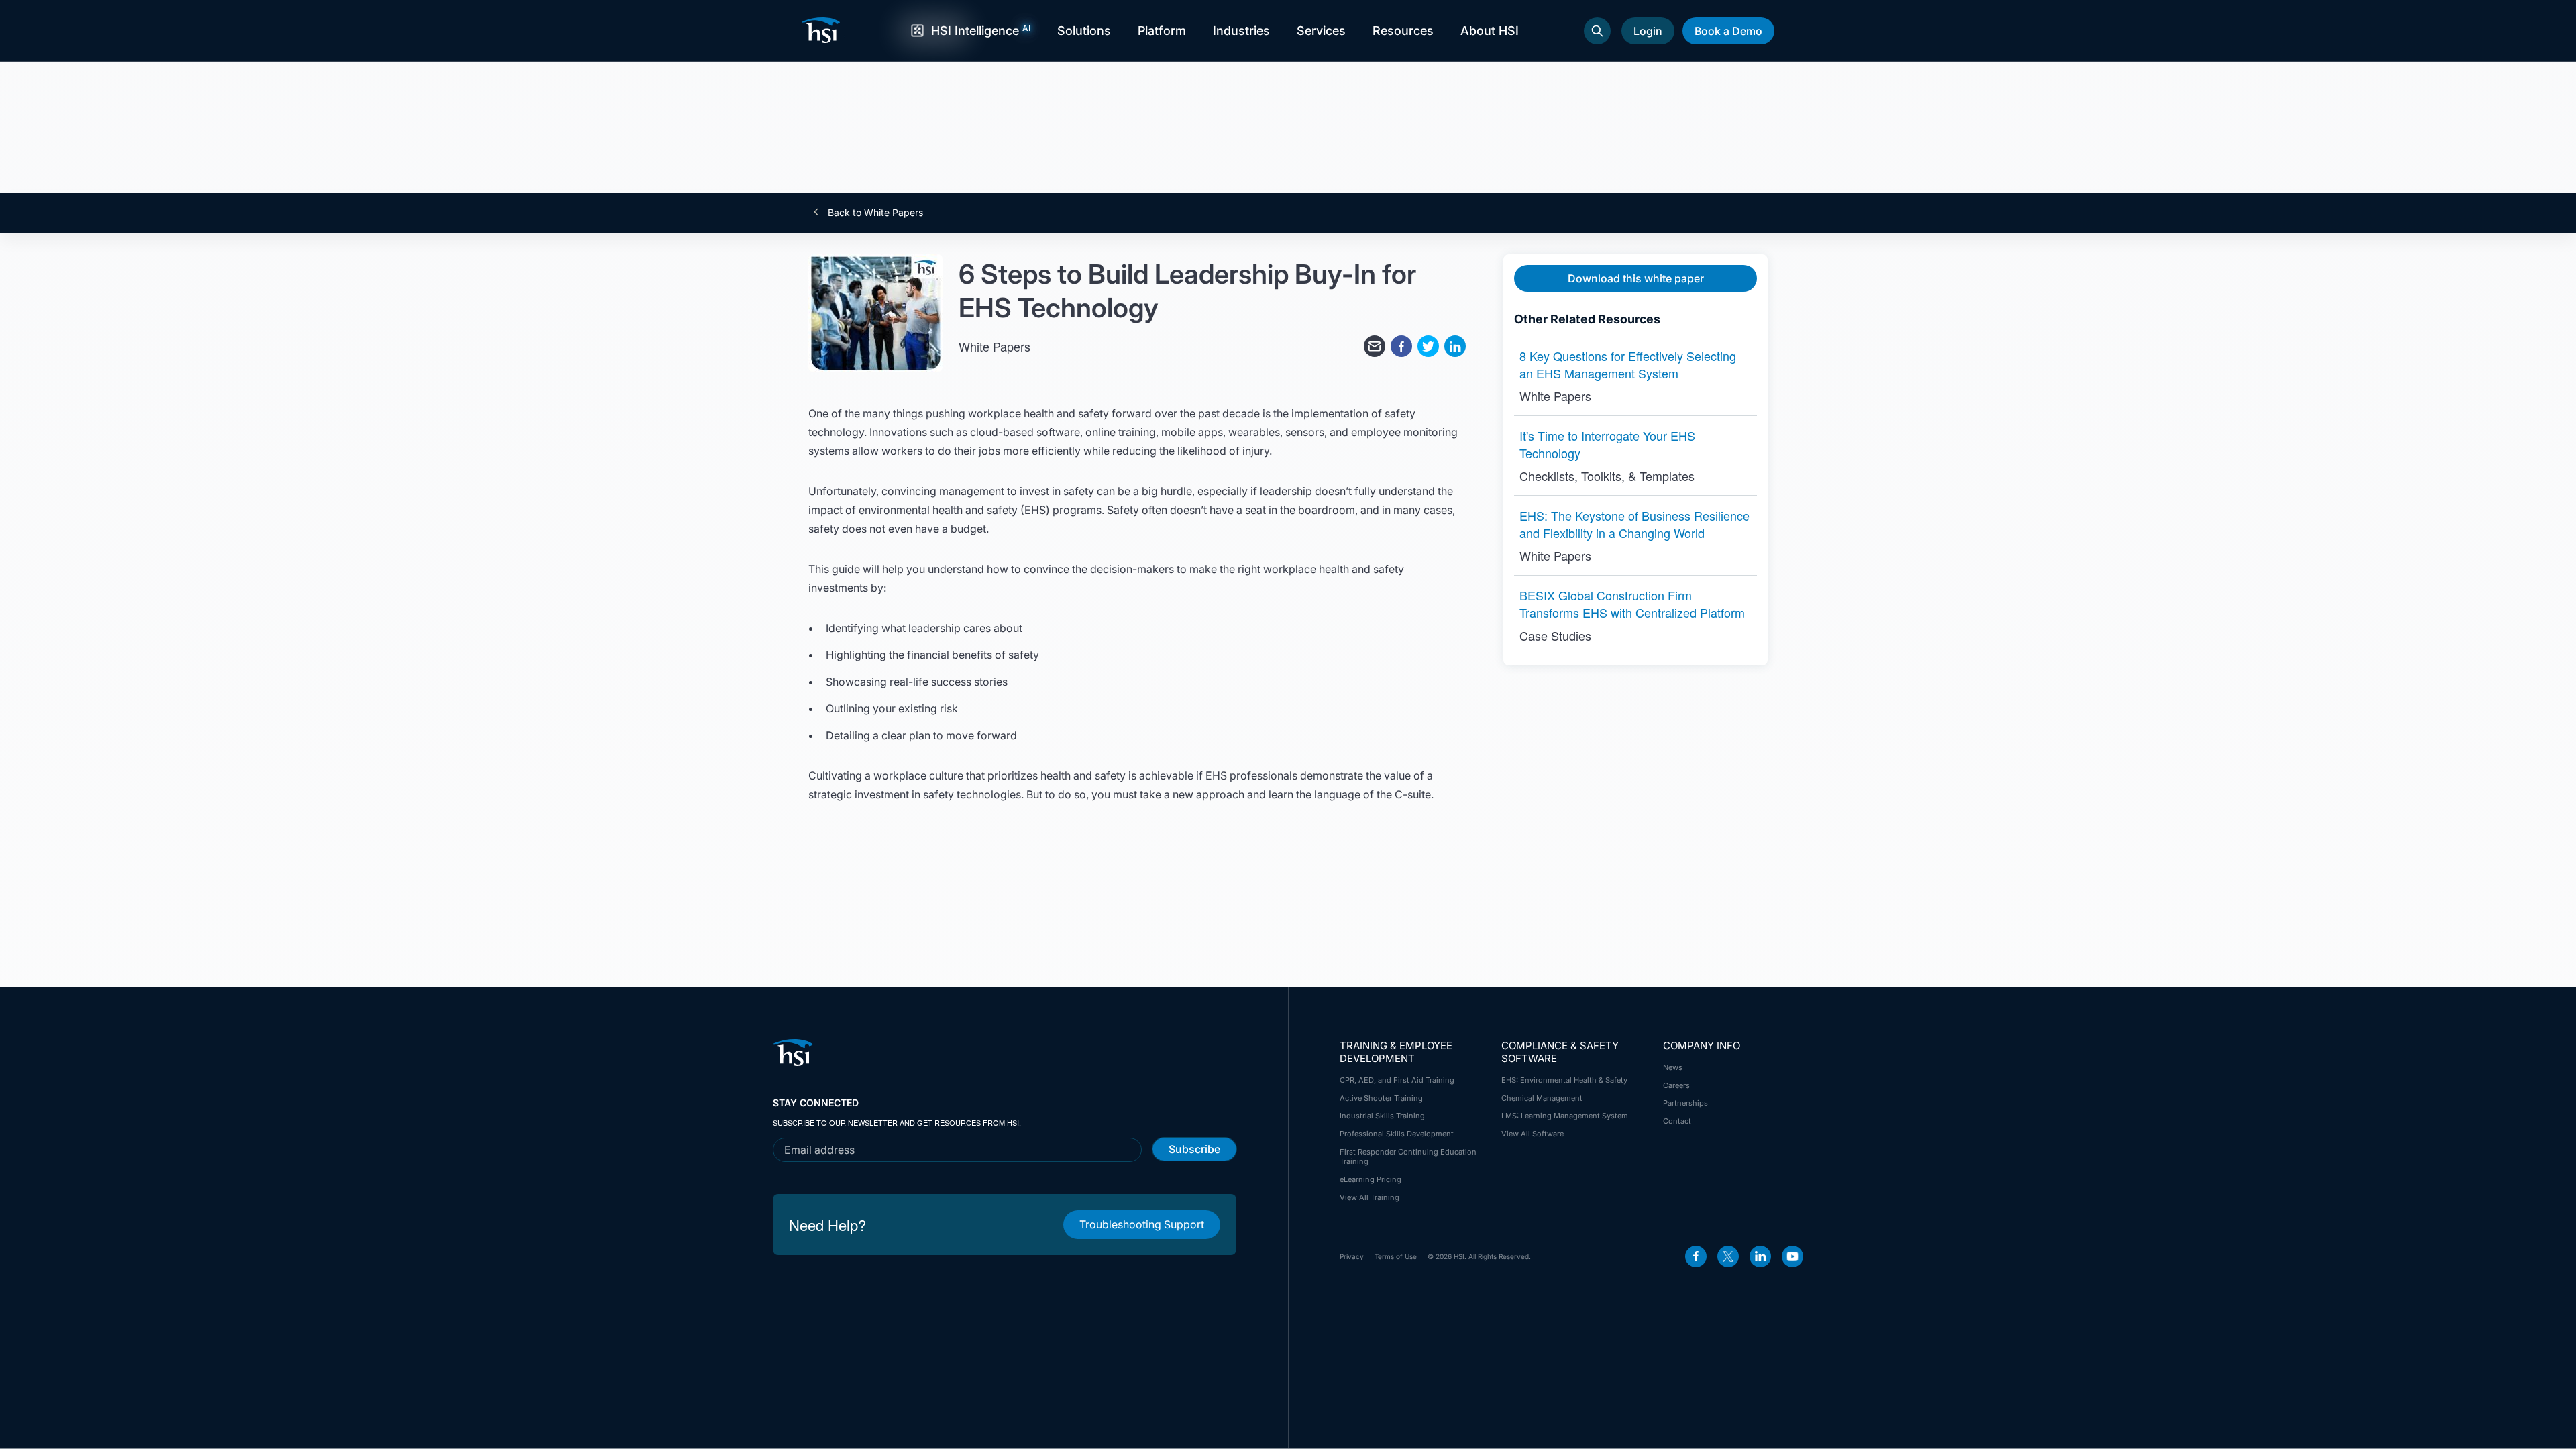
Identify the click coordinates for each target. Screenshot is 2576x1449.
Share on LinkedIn (1455, 346)
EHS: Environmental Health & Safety (1564, 1080)
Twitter (1728, 1256)
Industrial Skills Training (1382, 1116)
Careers (1676, 1085)
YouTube (1792, 1256)
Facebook (1696, 1256)
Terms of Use (1396, 1256)
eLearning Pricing (1371, 1179)
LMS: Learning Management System (1565, 1116)
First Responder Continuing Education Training (1408, 1157)
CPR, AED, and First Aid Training (1397, 1080)
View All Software (1533, 1134)
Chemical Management (1542, 1098)
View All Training (1370, 1197)
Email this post (1375, 346)
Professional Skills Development (1397, 1134)
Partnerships (1685, 1103)
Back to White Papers (874, 213)
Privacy (1352, 1256)
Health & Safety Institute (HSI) (823, 30)
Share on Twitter (1428, 346)
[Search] (1597, 31)
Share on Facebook (1401, 346)
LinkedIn (1760, 1256)
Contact (1677, 1121)
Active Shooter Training (1381, 1098)
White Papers (995, 346)
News (1673, 1067)
